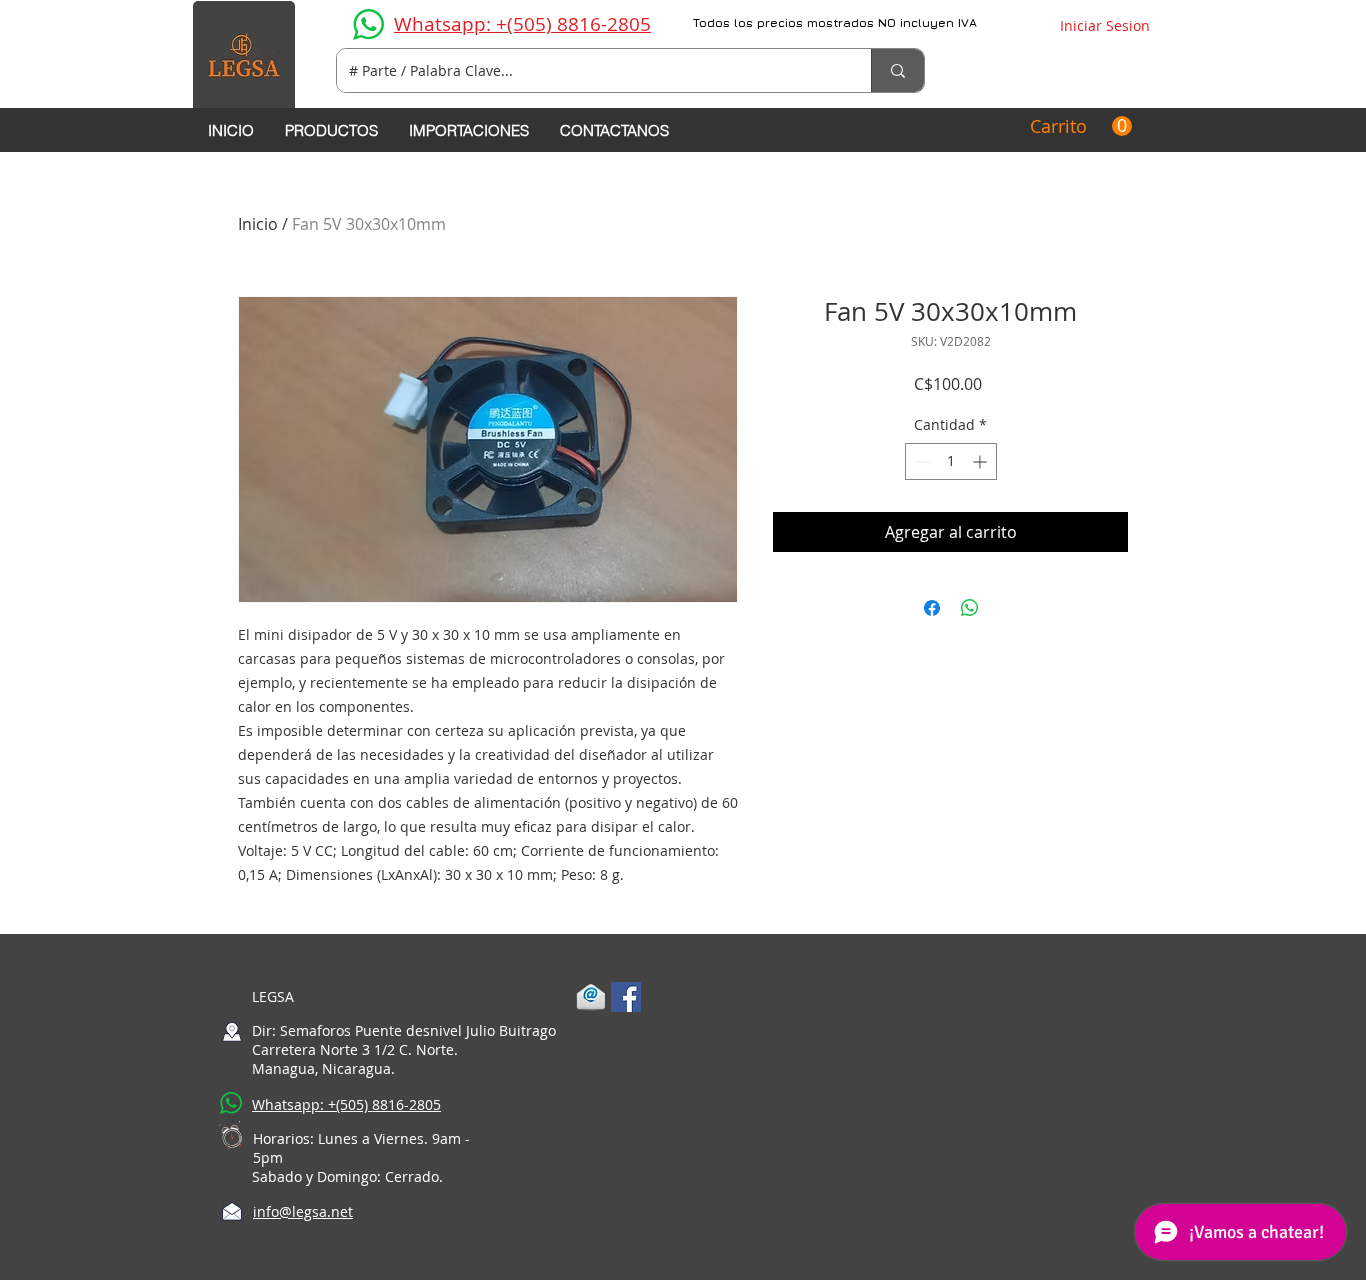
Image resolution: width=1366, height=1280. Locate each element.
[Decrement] (920, 461)
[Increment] (981, 461)
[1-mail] (591, 997)
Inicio (258, 224)
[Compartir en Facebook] (932, 608)
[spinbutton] (951, 461)
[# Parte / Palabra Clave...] (897, 70)
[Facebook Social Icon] (626, 997)
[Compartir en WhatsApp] (970, 608)
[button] (1081, 126)
